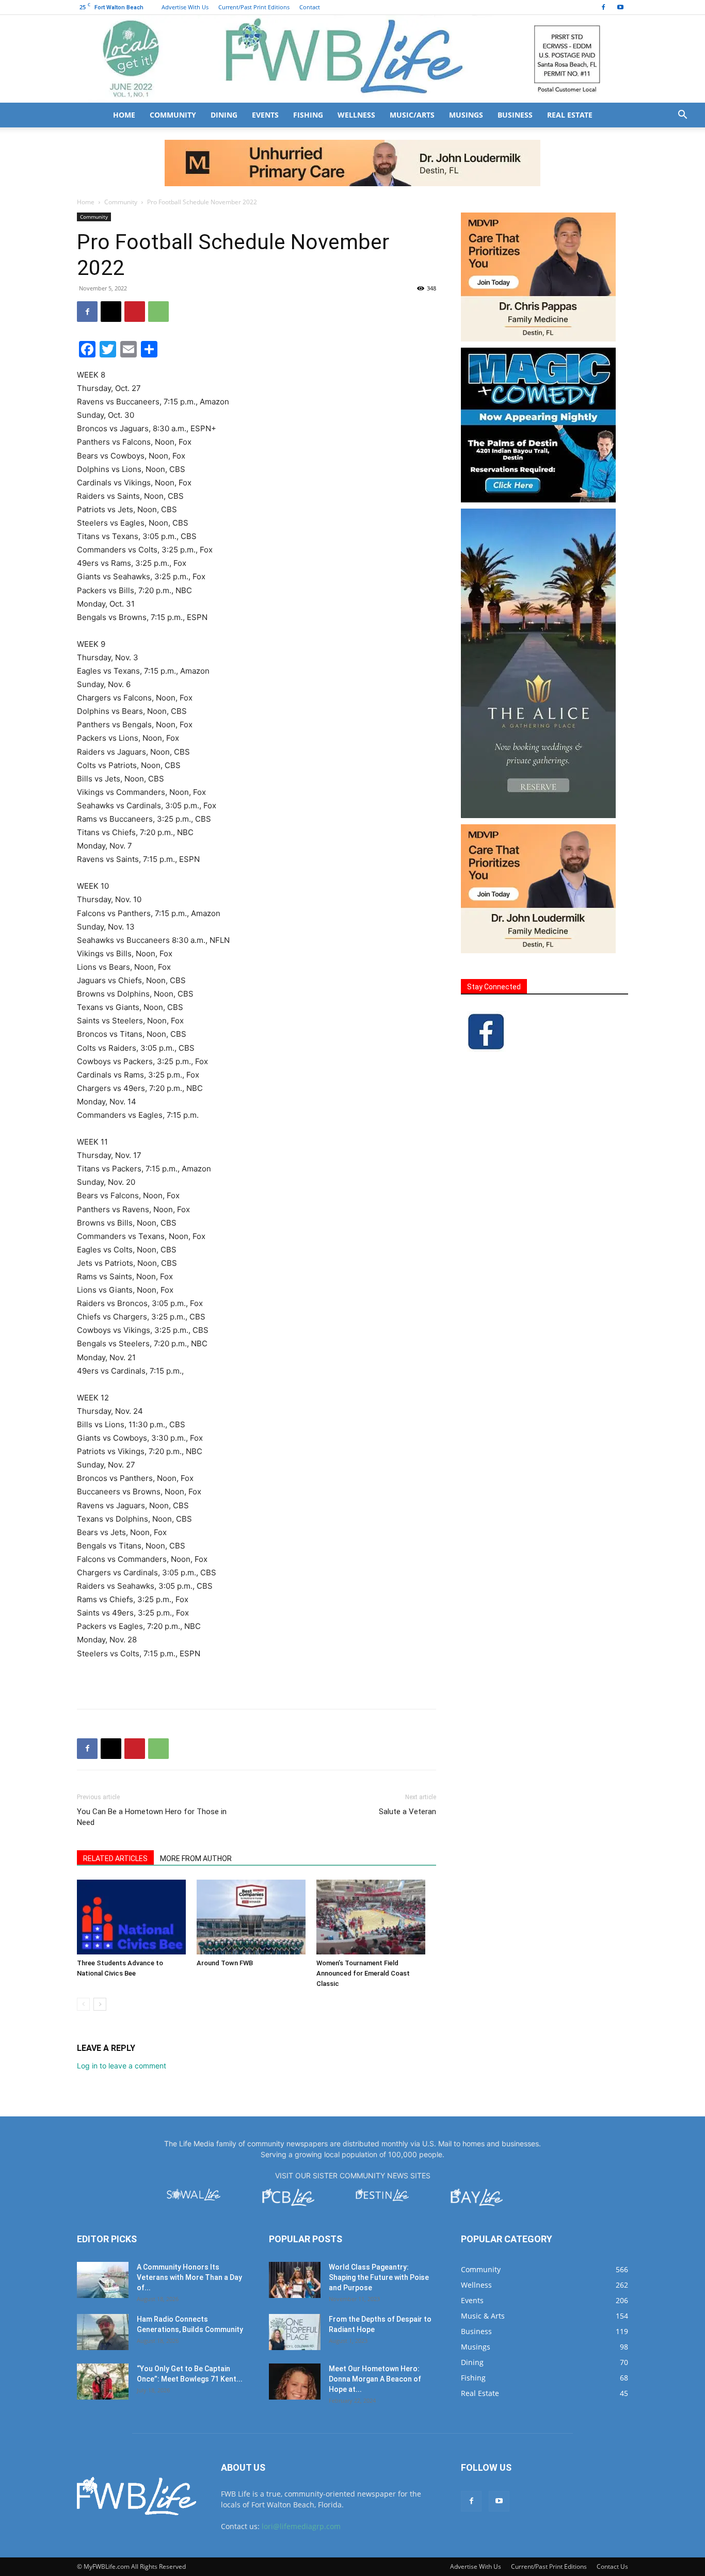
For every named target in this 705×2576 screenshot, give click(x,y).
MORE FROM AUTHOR (196, 1858)
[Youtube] (620, 7)
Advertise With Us (185, 7)
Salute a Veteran (407, 1812)
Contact (310, 7)
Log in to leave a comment (122, 2066)
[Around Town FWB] (251, 1917)
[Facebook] (603, 7)
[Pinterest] (135, 312)
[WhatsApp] (158, 312)
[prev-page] (83, 2004)
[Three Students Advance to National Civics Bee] (131, 1917)
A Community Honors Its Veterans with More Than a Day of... (189, 2277)
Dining (224, 115)
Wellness (356, 115)
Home (124, 115)
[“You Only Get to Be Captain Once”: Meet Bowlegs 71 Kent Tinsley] (103, 2382)
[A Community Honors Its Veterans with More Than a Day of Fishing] (103, 2280)
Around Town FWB (225, 1963)
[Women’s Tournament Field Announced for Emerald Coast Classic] (371, 1917)
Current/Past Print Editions (254, 7)
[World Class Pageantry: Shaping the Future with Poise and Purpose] (295, 2280)
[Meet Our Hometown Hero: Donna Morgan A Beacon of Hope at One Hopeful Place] (295, 2382)
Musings (466, 115)
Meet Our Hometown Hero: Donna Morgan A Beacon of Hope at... (375, 2379)
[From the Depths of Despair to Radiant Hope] (295, 2332)
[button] (682, 116)
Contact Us (612, 2566)
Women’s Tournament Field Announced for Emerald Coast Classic (363, 1973)
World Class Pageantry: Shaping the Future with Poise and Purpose (379, 2277)
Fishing (308, 115)
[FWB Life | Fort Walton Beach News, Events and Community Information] (352, 59)
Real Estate (570, 115)
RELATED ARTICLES (115, 1858)
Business (515, 115)
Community (173, 115)
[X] (111, 312)
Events (265, 115)
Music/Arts (412, 115)
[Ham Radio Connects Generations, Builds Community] (103, 2332)
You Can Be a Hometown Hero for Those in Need (152, 1817)
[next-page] (100, 2004)
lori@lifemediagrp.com (301, 2526)
